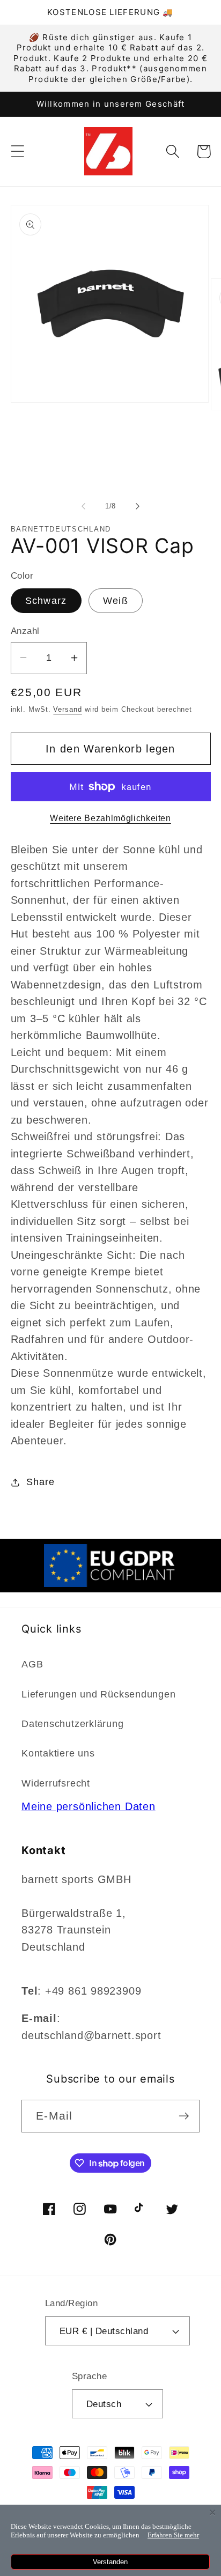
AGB (32, 1664)
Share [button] (40, 1482)
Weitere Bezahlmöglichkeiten (110, 818)
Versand (67, 709)
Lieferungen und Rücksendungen (99, 1694)
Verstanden (110, 2562)
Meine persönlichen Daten (89, 1806)
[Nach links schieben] (83, 506)
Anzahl (25, 631)
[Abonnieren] (184, 2116)
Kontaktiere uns (58, 1753)
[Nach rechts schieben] (138, 506)
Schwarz (46, 601)
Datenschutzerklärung (73, 1724)
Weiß (116, 601)
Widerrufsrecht (56, 1783)
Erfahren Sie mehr (173, 2535)
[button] (17, 152)
